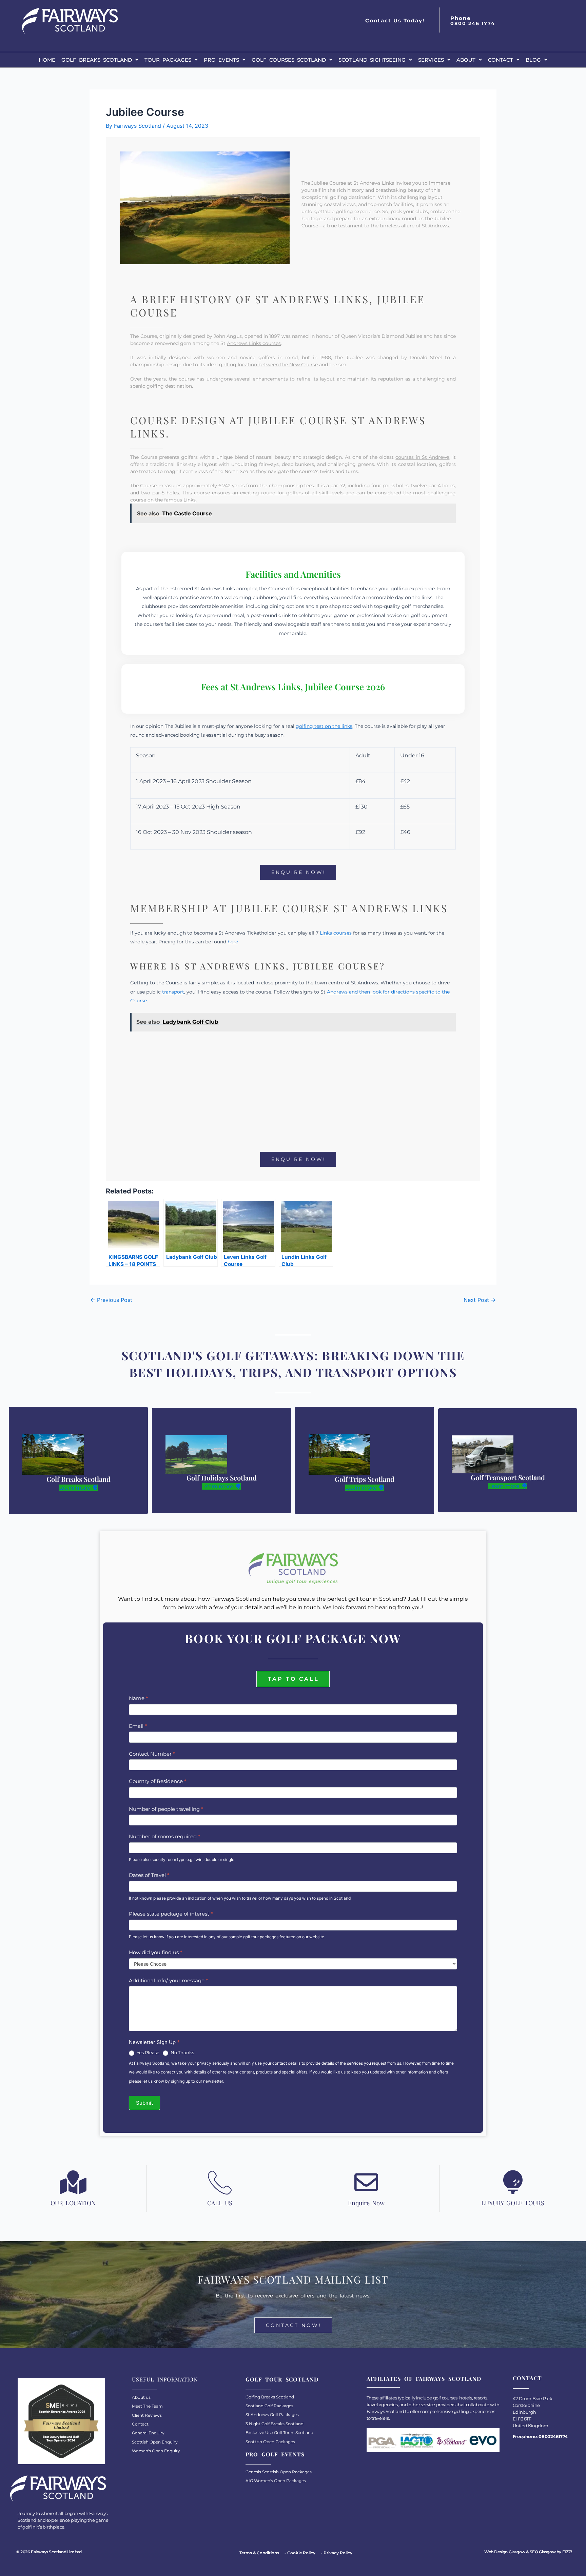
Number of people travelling (166, 1809)
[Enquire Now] (366, 2182)
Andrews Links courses (254, 343)
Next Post (480, 1300)
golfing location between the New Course (268, 365)
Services (431, 60)
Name (139, 1698)
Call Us (220, 2203)
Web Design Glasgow (505, 2552)
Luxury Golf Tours (513, 2203)
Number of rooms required (165, 1836)
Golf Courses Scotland (289, 60)
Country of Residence (158, 1781)
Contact (501, 60)
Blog (533, 60)
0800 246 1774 (473, 23)
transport (173, 992)
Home (47, 60)
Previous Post (111, 1300)
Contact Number (152, 1754)
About (466, 60)
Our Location (73, 2203)
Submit (144, 2103)
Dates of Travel (149, 1875)
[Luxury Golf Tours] (513, 2182)
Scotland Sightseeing (372, 60)
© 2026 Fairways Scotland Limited (49, 2552)
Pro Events (221, 60)
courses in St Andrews (422, 457)
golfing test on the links (324, 726)
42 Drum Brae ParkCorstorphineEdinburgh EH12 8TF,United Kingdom (533, 2412)
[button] (100, 60)
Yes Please (148, 2052)
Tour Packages (168, 60)
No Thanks (182, 2052)
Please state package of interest (171, 1914)
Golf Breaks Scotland (97, 60)
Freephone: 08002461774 (540, 2436)
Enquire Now (366, 2203)
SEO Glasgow (543, 2552)
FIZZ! (567, 2552)
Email (138, 1726)
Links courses (336, 933)
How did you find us (156, 1952)
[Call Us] (220, 2182)
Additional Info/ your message (169, 1980)
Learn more (75, 1488)
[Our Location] (73, 2182)
